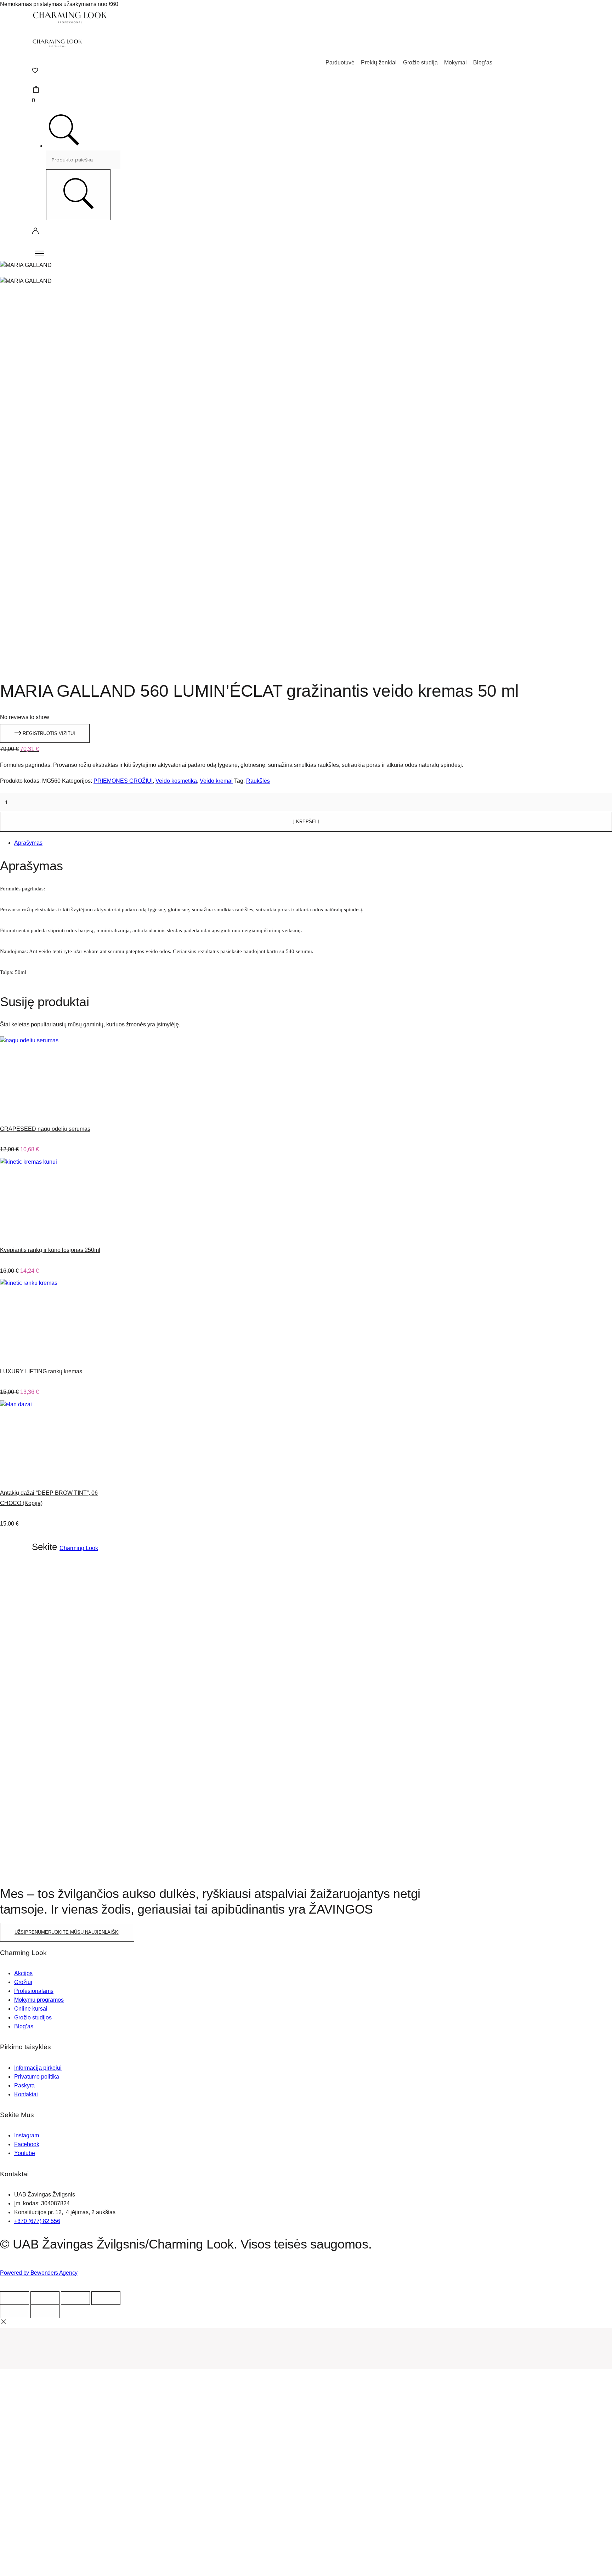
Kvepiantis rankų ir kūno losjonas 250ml (50, 1250)
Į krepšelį (306, 822)
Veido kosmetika (176, 781)
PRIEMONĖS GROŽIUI (123, 781)
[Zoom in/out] (106, 2298)
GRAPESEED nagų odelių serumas (45, 1129)
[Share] (45, 2298)
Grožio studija (420, 62)
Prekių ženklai (379, 62)
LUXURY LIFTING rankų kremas (41, 1371)
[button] (45, 733)
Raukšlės (258, 781)
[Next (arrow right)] (45, 2312)
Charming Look (79, 1548)
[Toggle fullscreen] (75, 2298)
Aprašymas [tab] (28, 843)
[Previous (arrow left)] (15, 2312)
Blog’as (483, 62)
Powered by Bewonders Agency (39, 2273)
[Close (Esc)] (15, 2298)
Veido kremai (216, 781)
